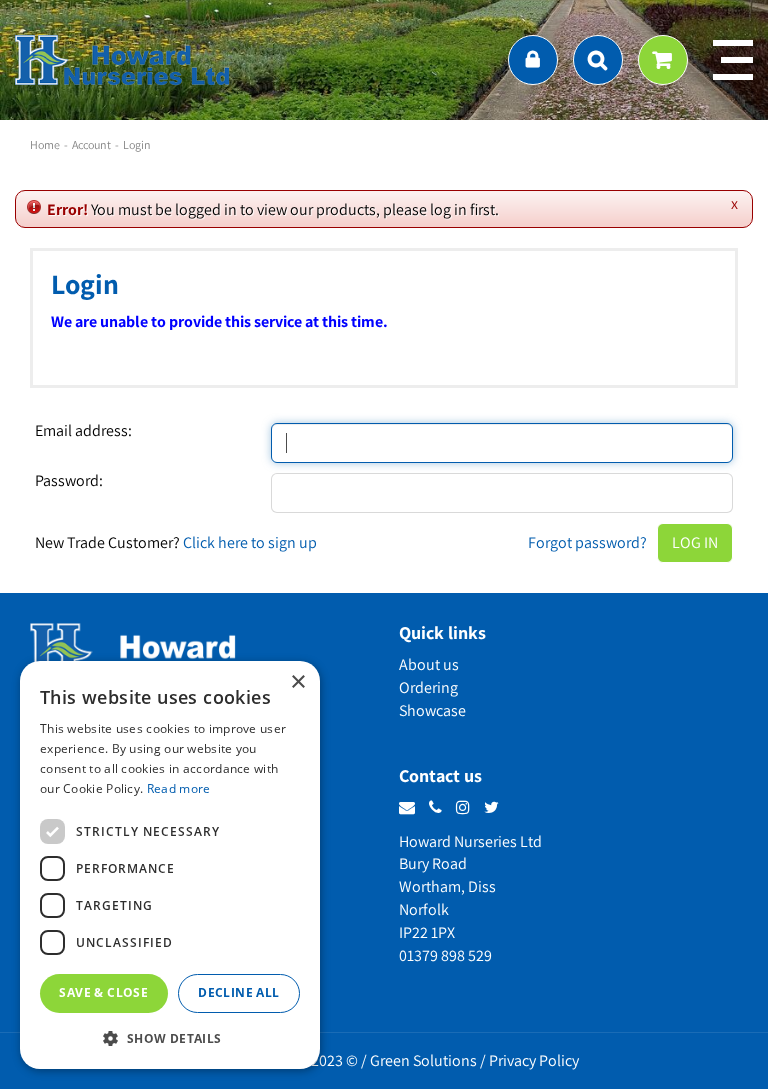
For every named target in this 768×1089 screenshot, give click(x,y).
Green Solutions (423, 1060)
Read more (179, 788)
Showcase (432, 710)
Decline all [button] (238, 992)
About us (429, 664)
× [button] (297, 682)
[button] (170, 1037)
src (598, 60)
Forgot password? (587, 542)
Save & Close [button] (103, 992)
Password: (69, 481)
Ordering (428, 687)
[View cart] (663, 60)
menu (733, 60)
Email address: (83, 431)
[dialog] (170, 865)
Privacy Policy (534, 1060)
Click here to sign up (250, 542)
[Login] (533, 60)
